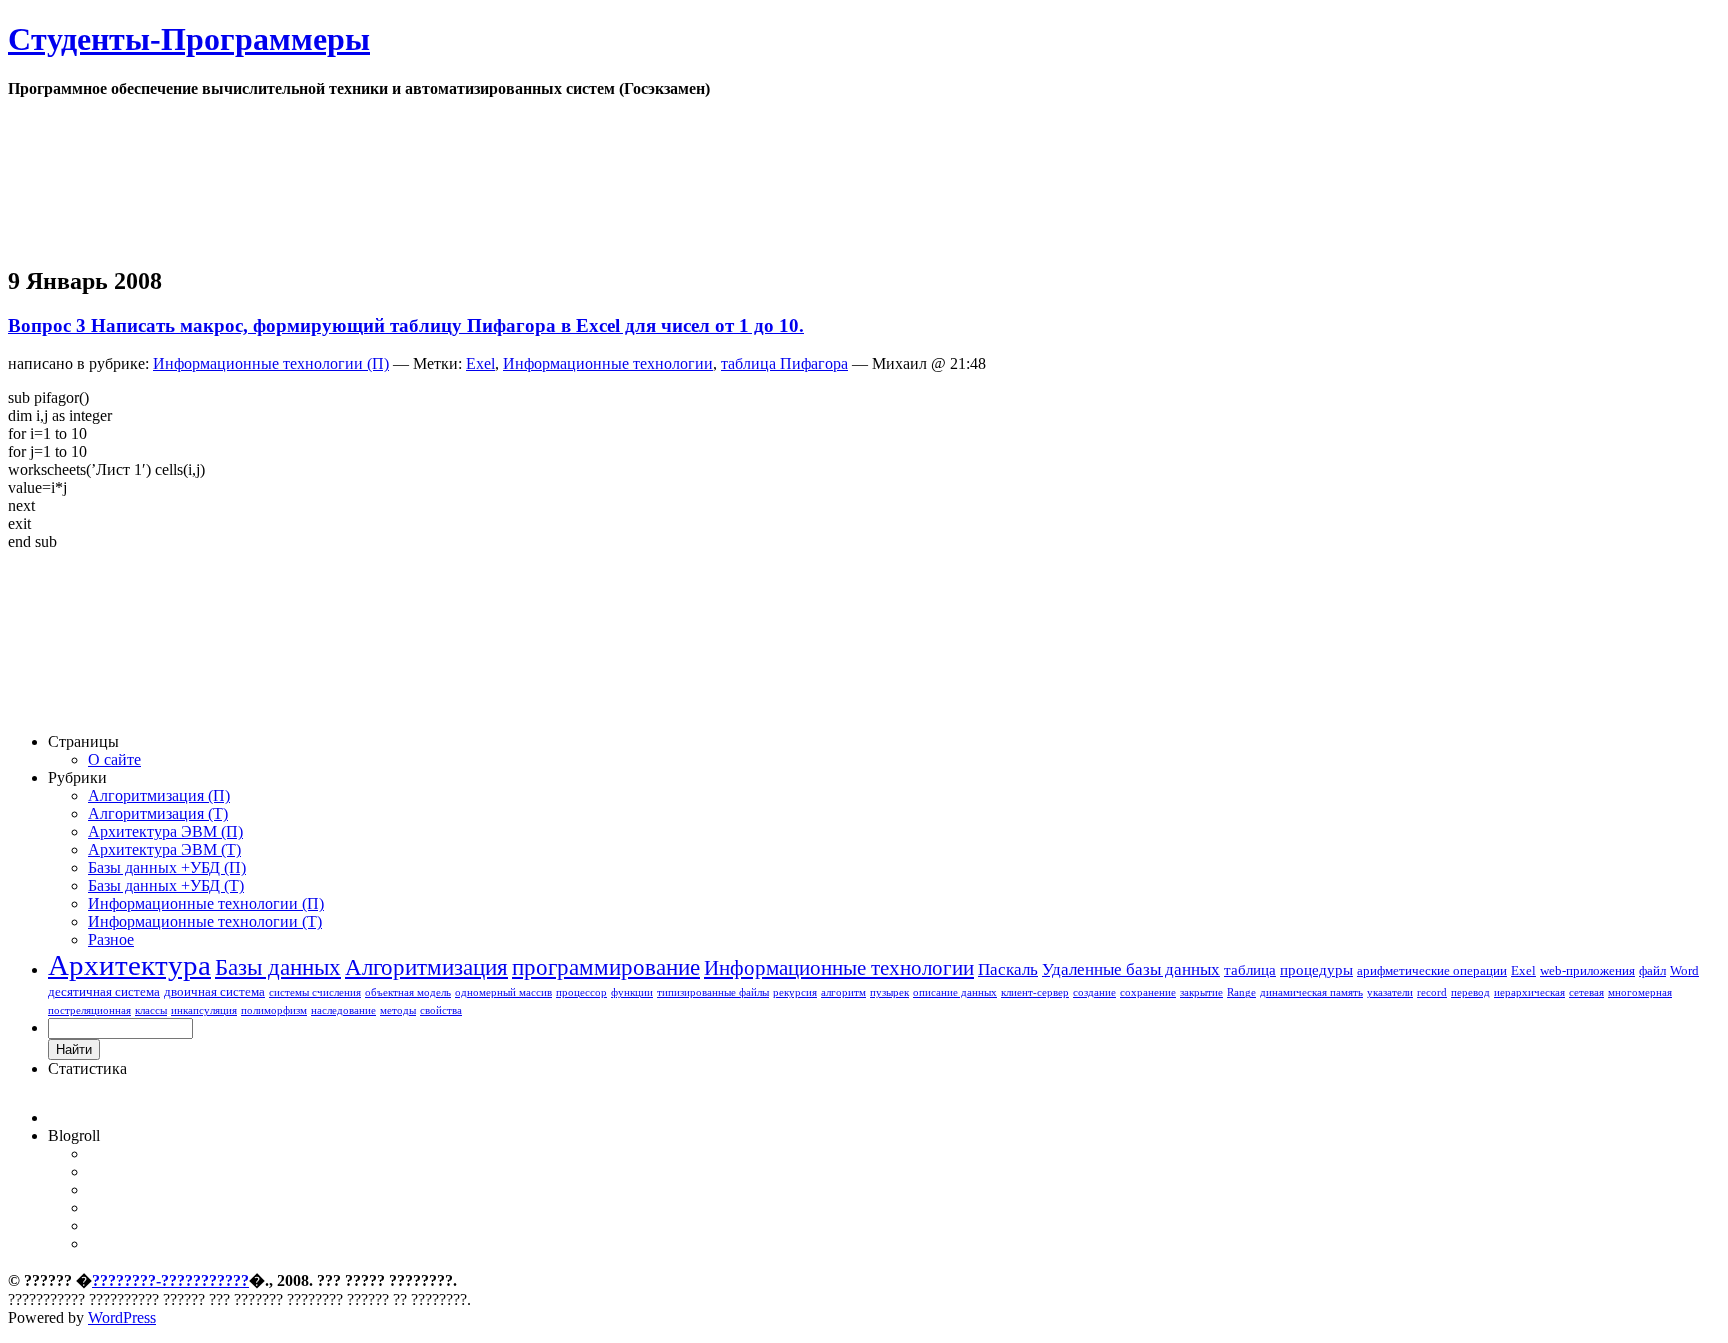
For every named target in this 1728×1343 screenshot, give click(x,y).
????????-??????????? (170, 1280)
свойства (441, 1010)
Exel (480, 363)
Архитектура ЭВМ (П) (165, 831)
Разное (111, 939)
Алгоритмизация (426, 967)
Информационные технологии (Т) (205, 921)
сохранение (1148, 992)
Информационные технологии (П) (271, 363)
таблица (1250, 970)
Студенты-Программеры (189, 39)
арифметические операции (1432, 971)
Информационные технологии (608, 363)
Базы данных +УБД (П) (167, 867)
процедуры (1316, 970)
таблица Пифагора (784, 363)
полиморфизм (274, 1010)
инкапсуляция (204, 1010)
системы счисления (315, 992)
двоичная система (214, 992)
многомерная (1640, 992)
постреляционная (89, 1010)
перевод (1470, 992)
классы (151, 1010)
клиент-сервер (1035, 992)
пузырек (889, 992)
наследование (343, 1010)
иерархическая (1529, 992)
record (1432, 992)
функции (632, 992)
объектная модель (408, 992)
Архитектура (129, 965)
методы (398, 1010)
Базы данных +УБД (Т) (166, 885)
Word (1684, 971)
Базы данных (278, 967)
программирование (606, 967)
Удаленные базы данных (1131, 969)
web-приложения (1587, 971)
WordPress (122, 1317)
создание (1094, 992)
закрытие (1201, 992)
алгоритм (843, 992)
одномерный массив (503, 992)
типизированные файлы (713, 992)
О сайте (114, 759)
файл (1652, 971)
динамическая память (1311, 992)
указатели (1390, 992)
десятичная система (104, 992)
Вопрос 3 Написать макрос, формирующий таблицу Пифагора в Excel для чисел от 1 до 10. (406, 325)
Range (1241, 992)
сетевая (1586, 992)
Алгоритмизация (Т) (158, 813)
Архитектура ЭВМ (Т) (164, 849)
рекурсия (795, 992)
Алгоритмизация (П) (159, 795)
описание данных (955, 992)
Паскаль (1008, 969)
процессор (581, 992)
